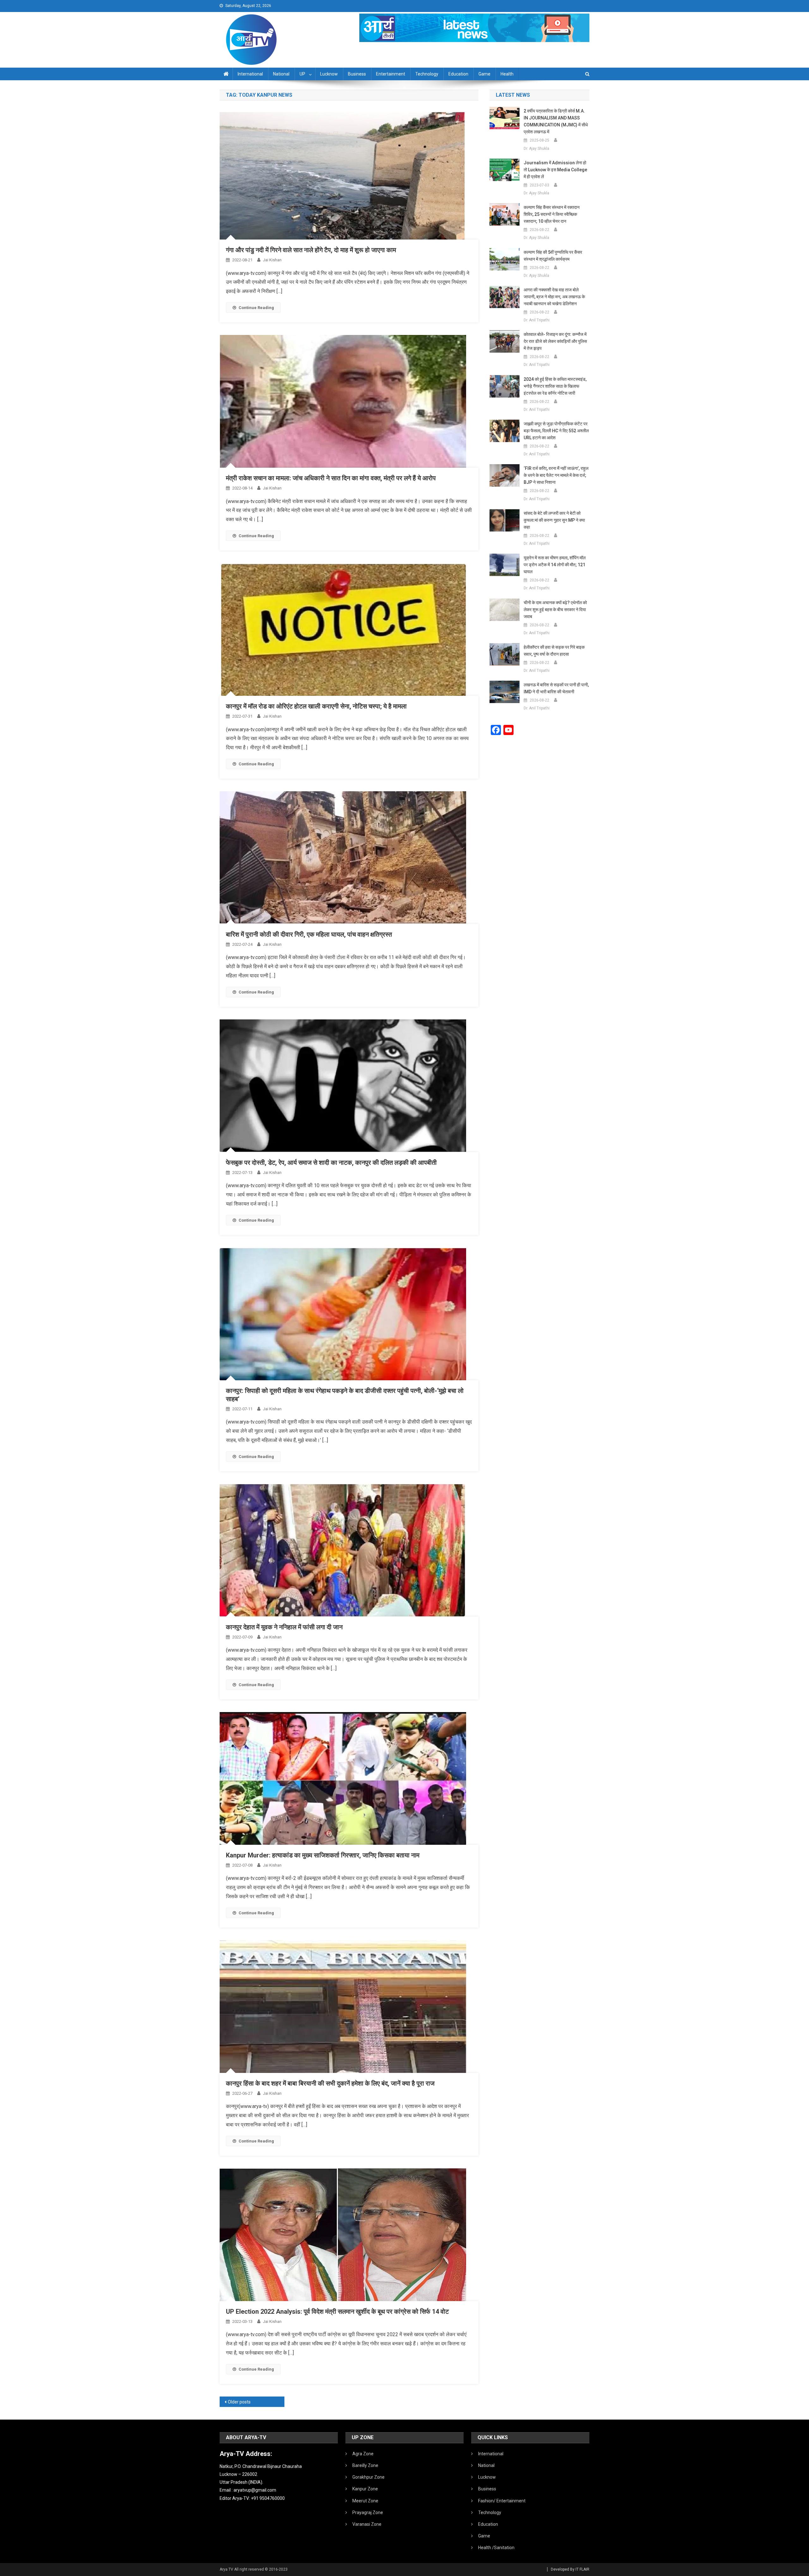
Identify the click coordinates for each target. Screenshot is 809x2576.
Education (458, 74)
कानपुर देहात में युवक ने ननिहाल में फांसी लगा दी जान (284, 1627)
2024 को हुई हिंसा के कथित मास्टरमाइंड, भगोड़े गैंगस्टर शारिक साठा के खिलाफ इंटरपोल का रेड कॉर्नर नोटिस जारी (555, 386)
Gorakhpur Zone (368, 2477)
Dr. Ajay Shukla (536, 149)
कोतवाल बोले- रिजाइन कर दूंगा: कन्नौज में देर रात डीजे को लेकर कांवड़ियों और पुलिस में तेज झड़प (555, 341)
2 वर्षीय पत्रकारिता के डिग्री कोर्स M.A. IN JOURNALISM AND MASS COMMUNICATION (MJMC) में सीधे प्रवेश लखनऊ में (556, 121)
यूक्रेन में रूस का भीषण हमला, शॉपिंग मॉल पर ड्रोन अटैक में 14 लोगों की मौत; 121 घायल (555, 565)
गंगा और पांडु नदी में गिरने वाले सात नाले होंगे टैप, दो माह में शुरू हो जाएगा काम (311, 250)
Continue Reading (256, 308)
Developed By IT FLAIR (570, 2569)
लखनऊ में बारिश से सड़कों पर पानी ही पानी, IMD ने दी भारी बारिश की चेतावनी (556, 688)
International (250, 74)
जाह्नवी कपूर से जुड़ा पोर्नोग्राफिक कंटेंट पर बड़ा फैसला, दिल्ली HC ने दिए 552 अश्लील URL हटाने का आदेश (556, 431)
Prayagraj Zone (368, 2512)
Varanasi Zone (367, 2524)
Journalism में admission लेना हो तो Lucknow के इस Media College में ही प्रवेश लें (555, 170)
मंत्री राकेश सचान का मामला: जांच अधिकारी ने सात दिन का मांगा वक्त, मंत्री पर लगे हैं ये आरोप (331, 478)
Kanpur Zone (365, 2489)
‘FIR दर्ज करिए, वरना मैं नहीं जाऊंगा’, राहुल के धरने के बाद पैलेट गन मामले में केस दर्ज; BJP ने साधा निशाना (556, 475)
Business (357, 74)
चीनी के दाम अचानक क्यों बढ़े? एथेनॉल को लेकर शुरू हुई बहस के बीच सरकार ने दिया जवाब (555, 610)
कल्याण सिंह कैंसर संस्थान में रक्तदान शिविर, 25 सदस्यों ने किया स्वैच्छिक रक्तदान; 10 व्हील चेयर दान (552, 214)
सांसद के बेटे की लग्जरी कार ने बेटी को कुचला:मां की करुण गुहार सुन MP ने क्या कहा (554, 520)
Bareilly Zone (365, 2465)
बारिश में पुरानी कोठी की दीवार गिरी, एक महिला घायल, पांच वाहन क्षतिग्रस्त (309, 934)
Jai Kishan (272, 260)
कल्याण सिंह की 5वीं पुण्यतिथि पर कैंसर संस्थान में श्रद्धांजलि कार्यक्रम (553, 256)
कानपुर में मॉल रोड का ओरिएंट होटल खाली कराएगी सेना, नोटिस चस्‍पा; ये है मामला (316, 706)
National (281, 74)
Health (507, 74)
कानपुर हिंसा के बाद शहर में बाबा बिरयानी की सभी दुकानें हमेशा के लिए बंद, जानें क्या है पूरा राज (330, 2083)
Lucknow (329, 74)
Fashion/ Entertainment (502, 2501)
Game (484, 74)
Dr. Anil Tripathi (537, 320)
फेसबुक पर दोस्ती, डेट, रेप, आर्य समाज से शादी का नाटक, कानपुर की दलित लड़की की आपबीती (331, 1163)
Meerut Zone (365, 2501)
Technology (427, 74)
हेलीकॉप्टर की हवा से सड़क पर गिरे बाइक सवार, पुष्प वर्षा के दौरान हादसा (554, 651)
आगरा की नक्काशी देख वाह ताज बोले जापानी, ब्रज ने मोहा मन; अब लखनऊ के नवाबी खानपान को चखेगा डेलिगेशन (554, 297)
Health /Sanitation (496, 2548)
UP (302, 74)
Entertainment (391, 74)
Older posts (239, 2402)
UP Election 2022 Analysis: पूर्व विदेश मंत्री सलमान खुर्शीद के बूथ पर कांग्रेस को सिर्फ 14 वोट (337, 2312)
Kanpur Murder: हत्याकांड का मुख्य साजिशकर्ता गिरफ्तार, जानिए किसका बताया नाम (323, 1855)
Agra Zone (363, 2454)
